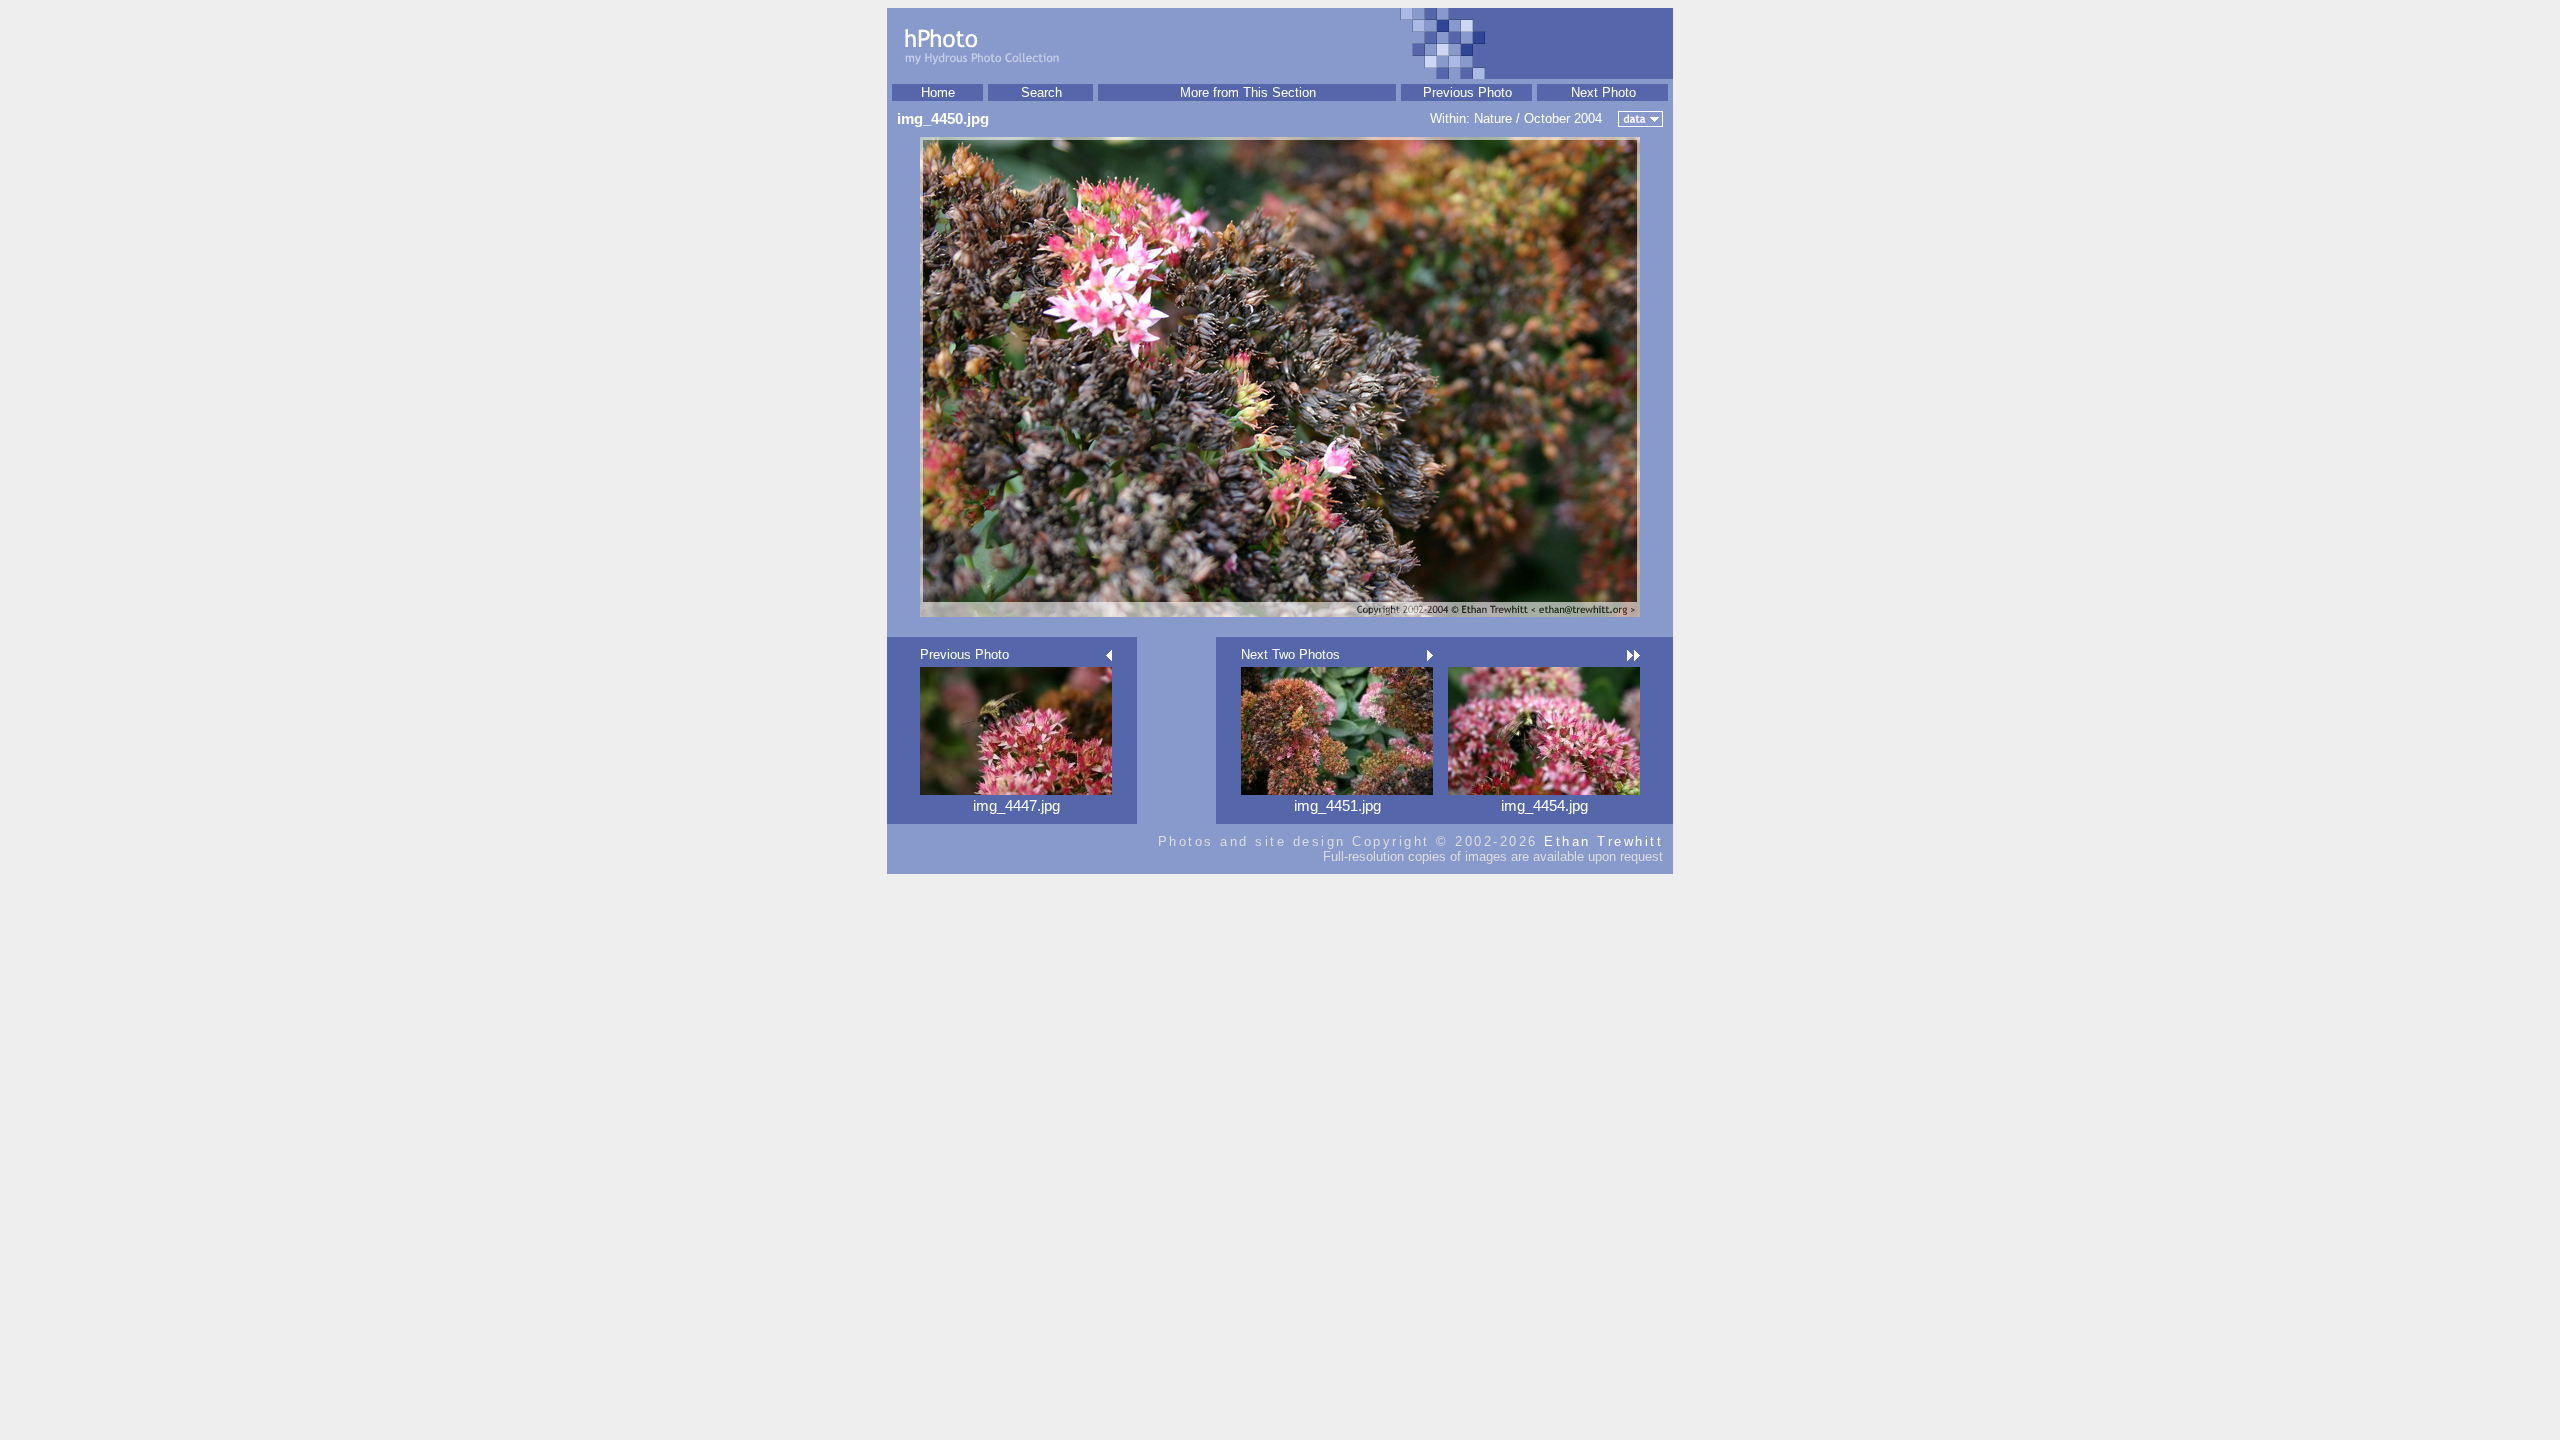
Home (938, 92)
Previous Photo (1467, 92)
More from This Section (1248, 92)
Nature (1493, 118)
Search (1041, 92)
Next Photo (1603, 92)
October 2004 (1563, 118)
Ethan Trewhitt (1603, 841)
